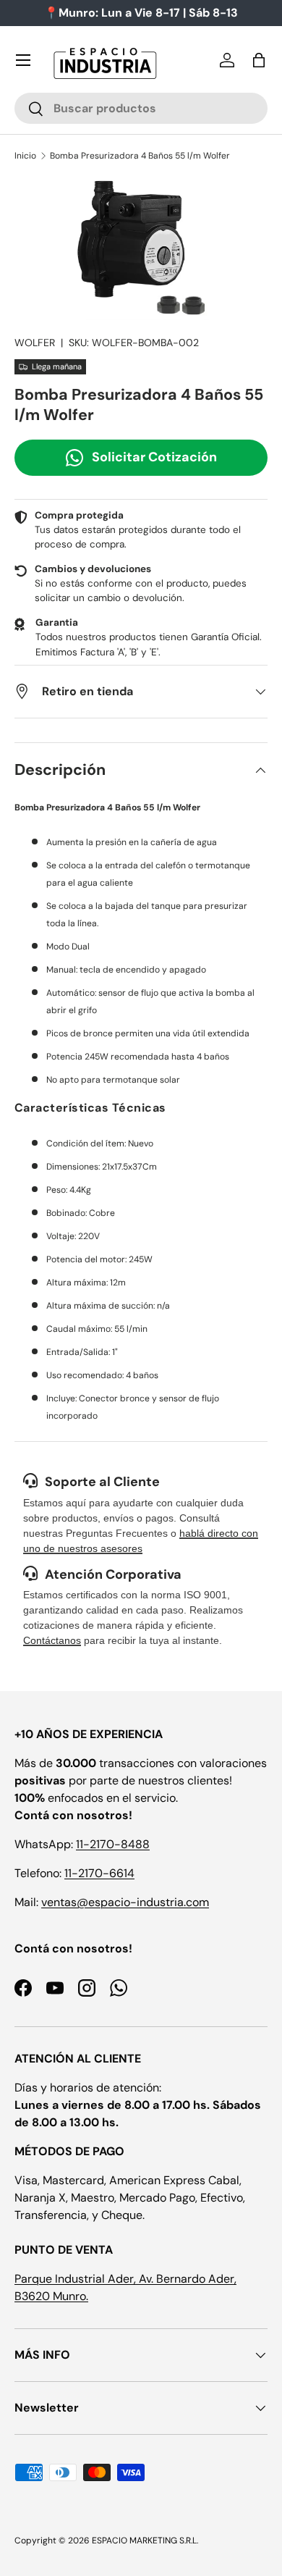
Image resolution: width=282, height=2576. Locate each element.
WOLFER (35, 343)
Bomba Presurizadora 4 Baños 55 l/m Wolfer (140, 156)
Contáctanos (52, 1640)
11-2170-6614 (99, 1873)
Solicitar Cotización (154, 457)
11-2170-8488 (113, 1844)
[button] (259, 60)
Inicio (25, 156)
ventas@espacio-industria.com (125, 1902)
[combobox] (141, 108)
